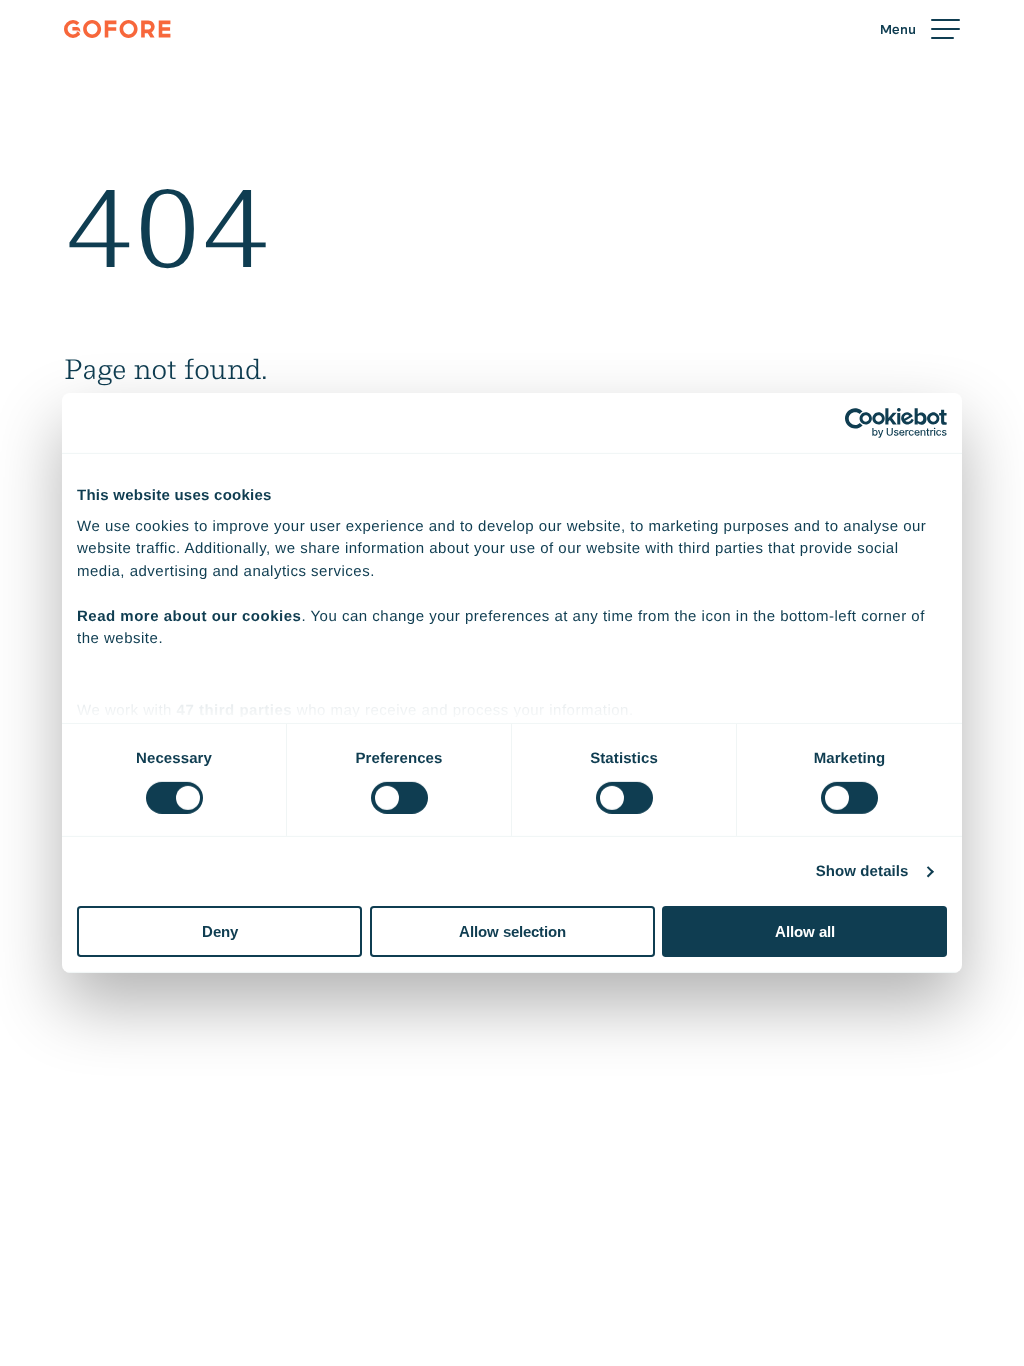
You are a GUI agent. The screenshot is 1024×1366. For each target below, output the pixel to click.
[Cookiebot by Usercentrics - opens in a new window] (859, 423)
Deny (220, 931)
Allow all (805, 931)
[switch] (399, 798)
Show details (862, 871)
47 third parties (235, 709)
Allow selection (512, 931)
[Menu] (920, 29)
